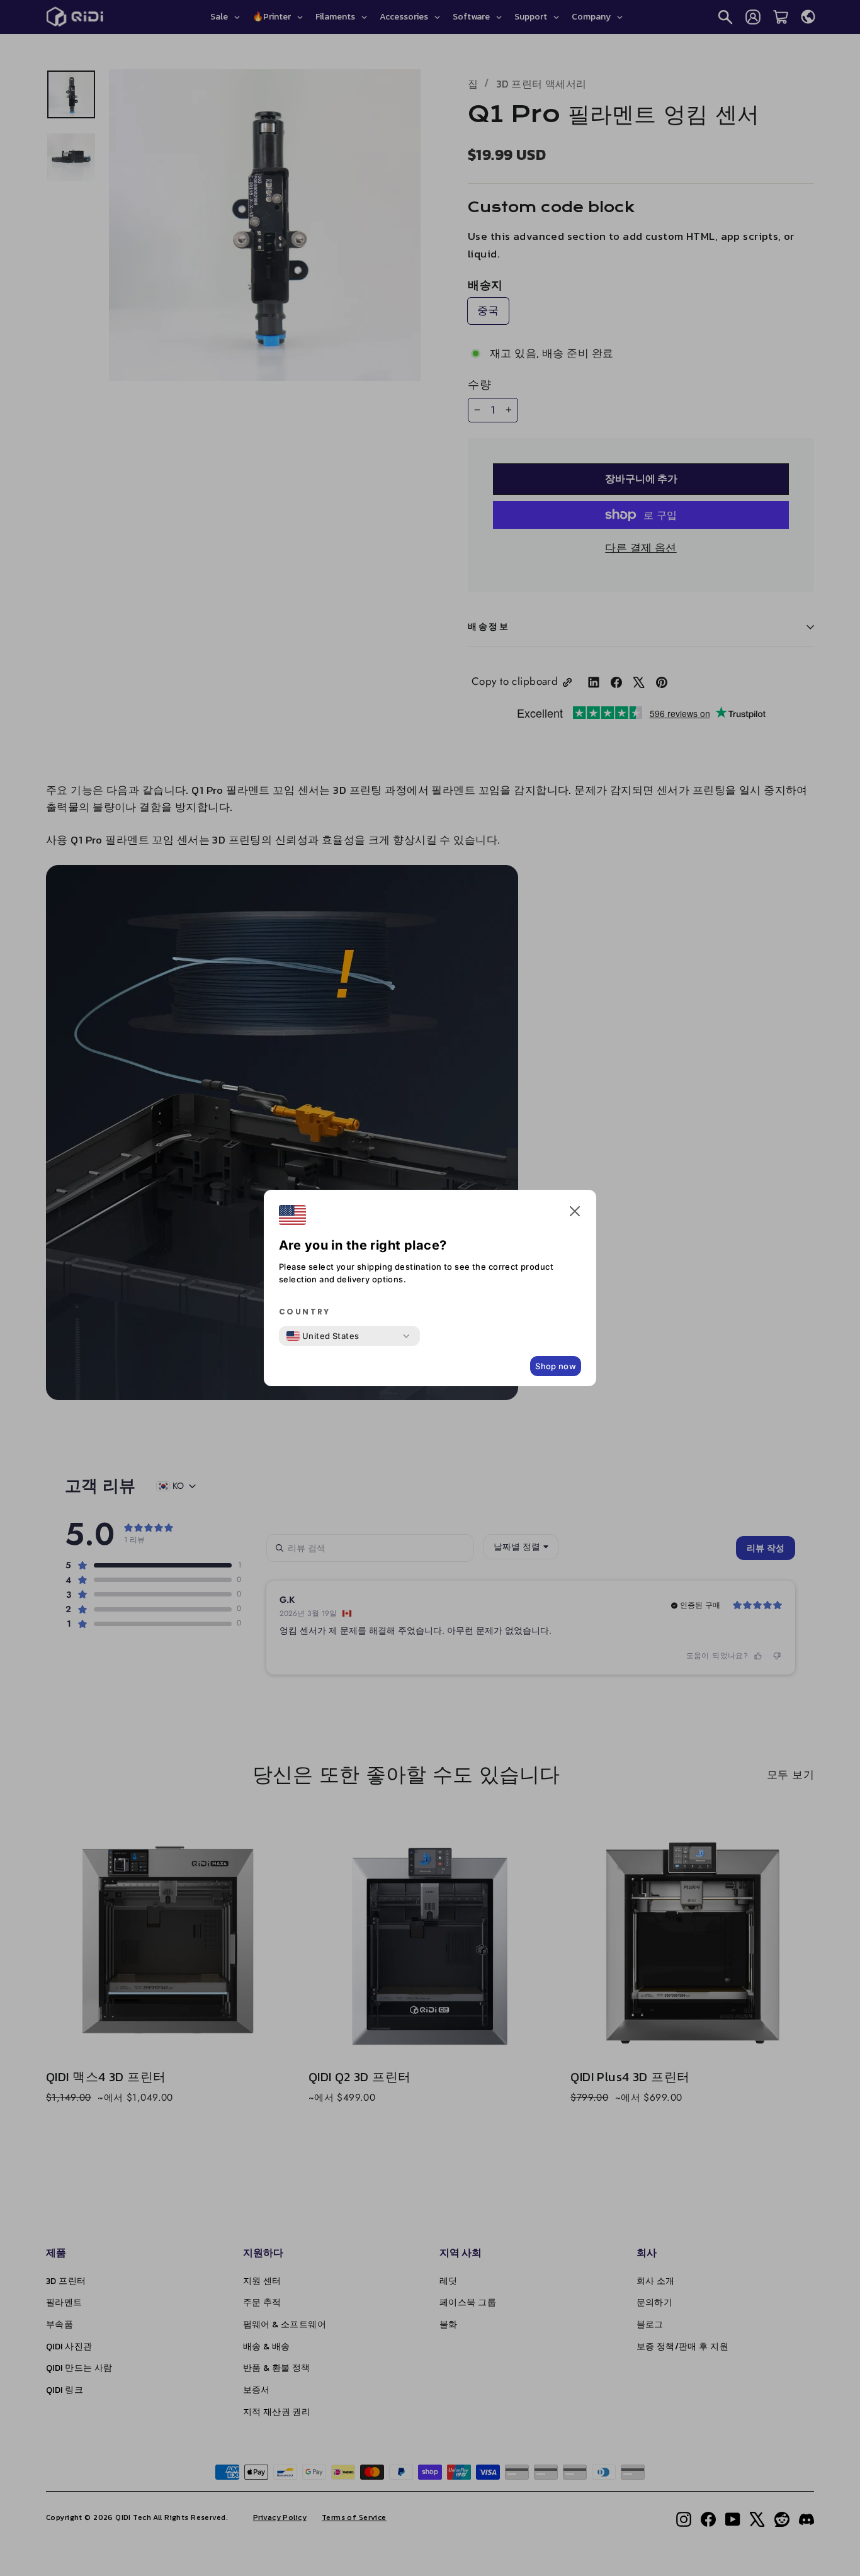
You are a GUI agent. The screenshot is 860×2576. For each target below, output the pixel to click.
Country (305, 1312)
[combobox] (323, 1336)
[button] (575, 1214)
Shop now (556, 1366)
